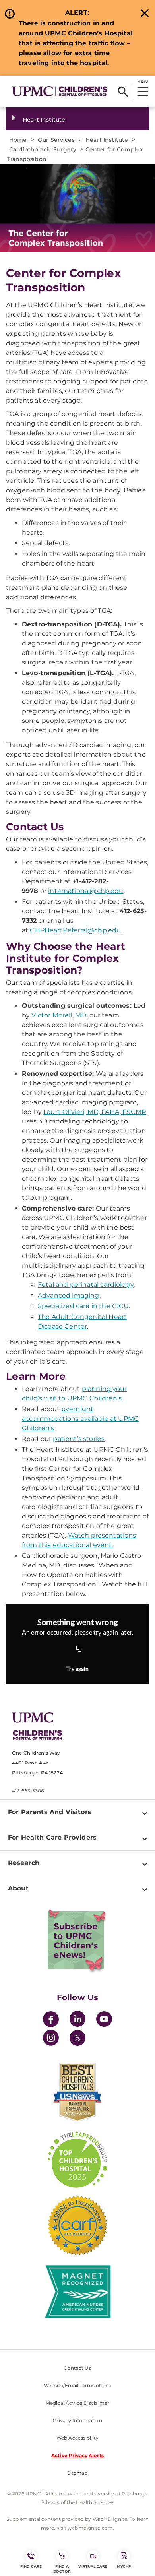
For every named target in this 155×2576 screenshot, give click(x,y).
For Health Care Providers (52, 1837)
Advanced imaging (69, 1295)
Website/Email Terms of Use (77, 2385)
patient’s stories (79, 1439)
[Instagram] (51, 2039)
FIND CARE (31, 2566)
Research (24, 1863)
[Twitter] (77, 2038)
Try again (77, 1669)
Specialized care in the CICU (83, 1306)
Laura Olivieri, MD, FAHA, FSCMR (95, 1112)
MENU (142, 81)
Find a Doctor (62, 2569)
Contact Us (77, 2368)
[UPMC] (60, 91)
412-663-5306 (28, 1791)
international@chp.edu (86, 891)
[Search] (123, 91)
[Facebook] (51, 2020)
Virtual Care (93, 2566)
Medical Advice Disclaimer (77, 2403)
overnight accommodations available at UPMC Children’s (80, 1419)
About (18, 1888)
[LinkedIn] (77, 2020)
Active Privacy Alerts (77, 2455)
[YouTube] (104, 2020)
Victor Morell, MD (59, 1015)
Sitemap (78, 2473)
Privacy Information (77, 2420)
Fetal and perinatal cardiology (86, 1285)
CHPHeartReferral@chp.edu (75, 930)
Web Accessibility (77, 2438)
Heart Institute (44, 120)
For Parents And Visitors (50, 1812)
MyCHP (124, 2566)
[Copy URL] (79, 1649)
